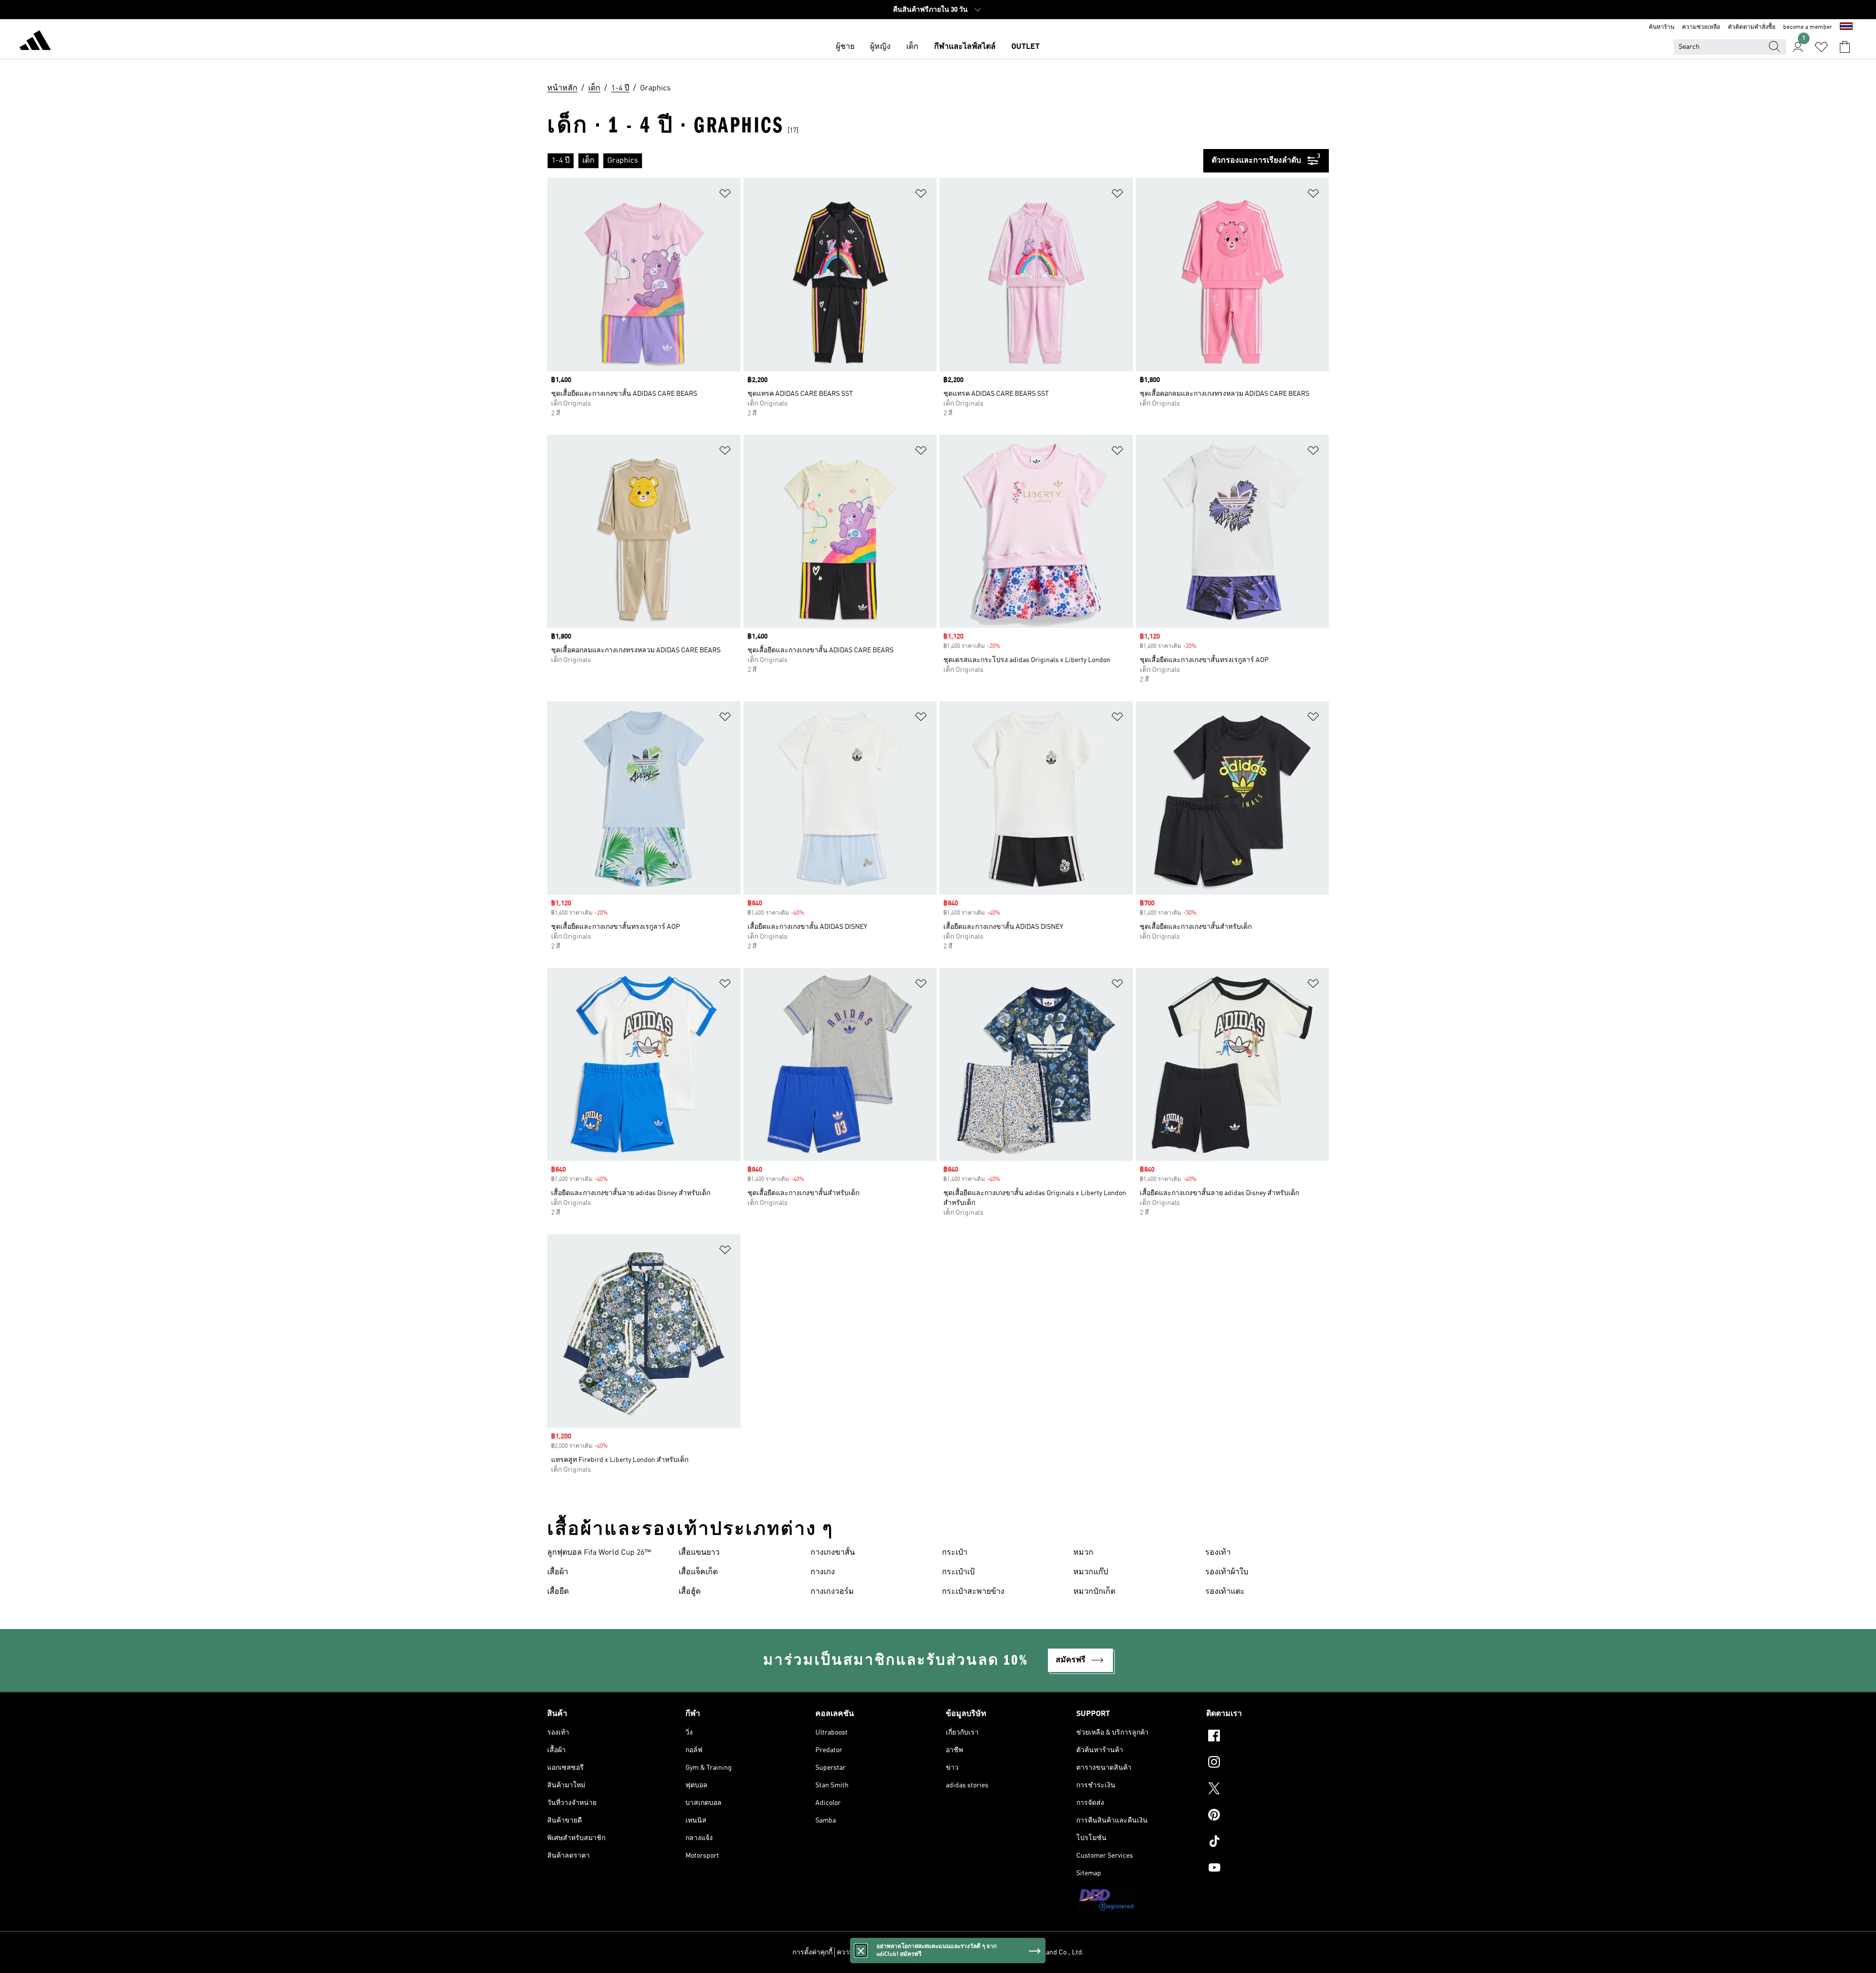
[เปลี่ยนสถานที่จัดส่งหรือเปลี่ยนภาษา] (1846, 27)
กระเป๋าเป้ (958, 1572)
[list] (875, 161)
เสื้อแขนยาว (699, 1553)
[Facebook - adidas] (1268, 1737)
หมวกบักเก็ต (1094, 1592)
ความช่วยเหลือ (1701, 27)
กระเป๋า (955, 1553)
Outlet (1025, 47)
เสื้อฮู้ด (690, 1592)
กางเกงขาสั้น (833, 1553)
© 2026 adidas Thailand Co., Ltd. (1035, 1952)
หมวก (1083, 1553)
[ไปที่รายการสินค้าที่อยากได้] (1821, 47)
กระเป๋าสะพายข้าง (973, 1592)
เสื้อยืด (558, 1592)
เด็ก (912, 47)
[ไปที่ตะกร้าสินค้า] (1845, 47)
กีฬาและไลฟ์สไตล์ (965, 47)
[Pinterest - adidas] (1268, 1816)
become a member (1808, 27)
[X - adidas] (1268, 1790)
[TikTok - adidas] (1268, 1843)
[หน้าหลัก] (35, 42)
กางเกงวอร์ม (832, 1592)
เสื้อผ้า (558, 1572)
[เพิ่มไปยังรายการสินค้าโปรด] (725, 195)
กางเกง (823, 1572)
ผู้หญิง (880, 47)
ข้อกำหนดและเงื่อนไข (924, 1952)
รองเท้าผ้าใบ (1227, 1572)
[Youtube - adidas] (1268, 1869)
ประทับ (972, 1952)
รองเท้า (1218, 1553)
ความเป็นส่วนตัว (862, 1952)
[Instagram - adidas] (1268, 1763)
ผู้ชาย (845, 47)
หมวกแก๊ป (1091, 1572)
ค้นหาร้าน (1662, 27)
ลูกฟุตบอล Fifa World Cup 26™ (599, 1553)
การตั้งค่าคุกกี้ (812, 1952)
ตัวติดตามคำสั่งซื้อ (1752, 27)
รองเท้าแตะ (1225, 1592)
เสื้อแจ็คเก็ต (698, 1572)
